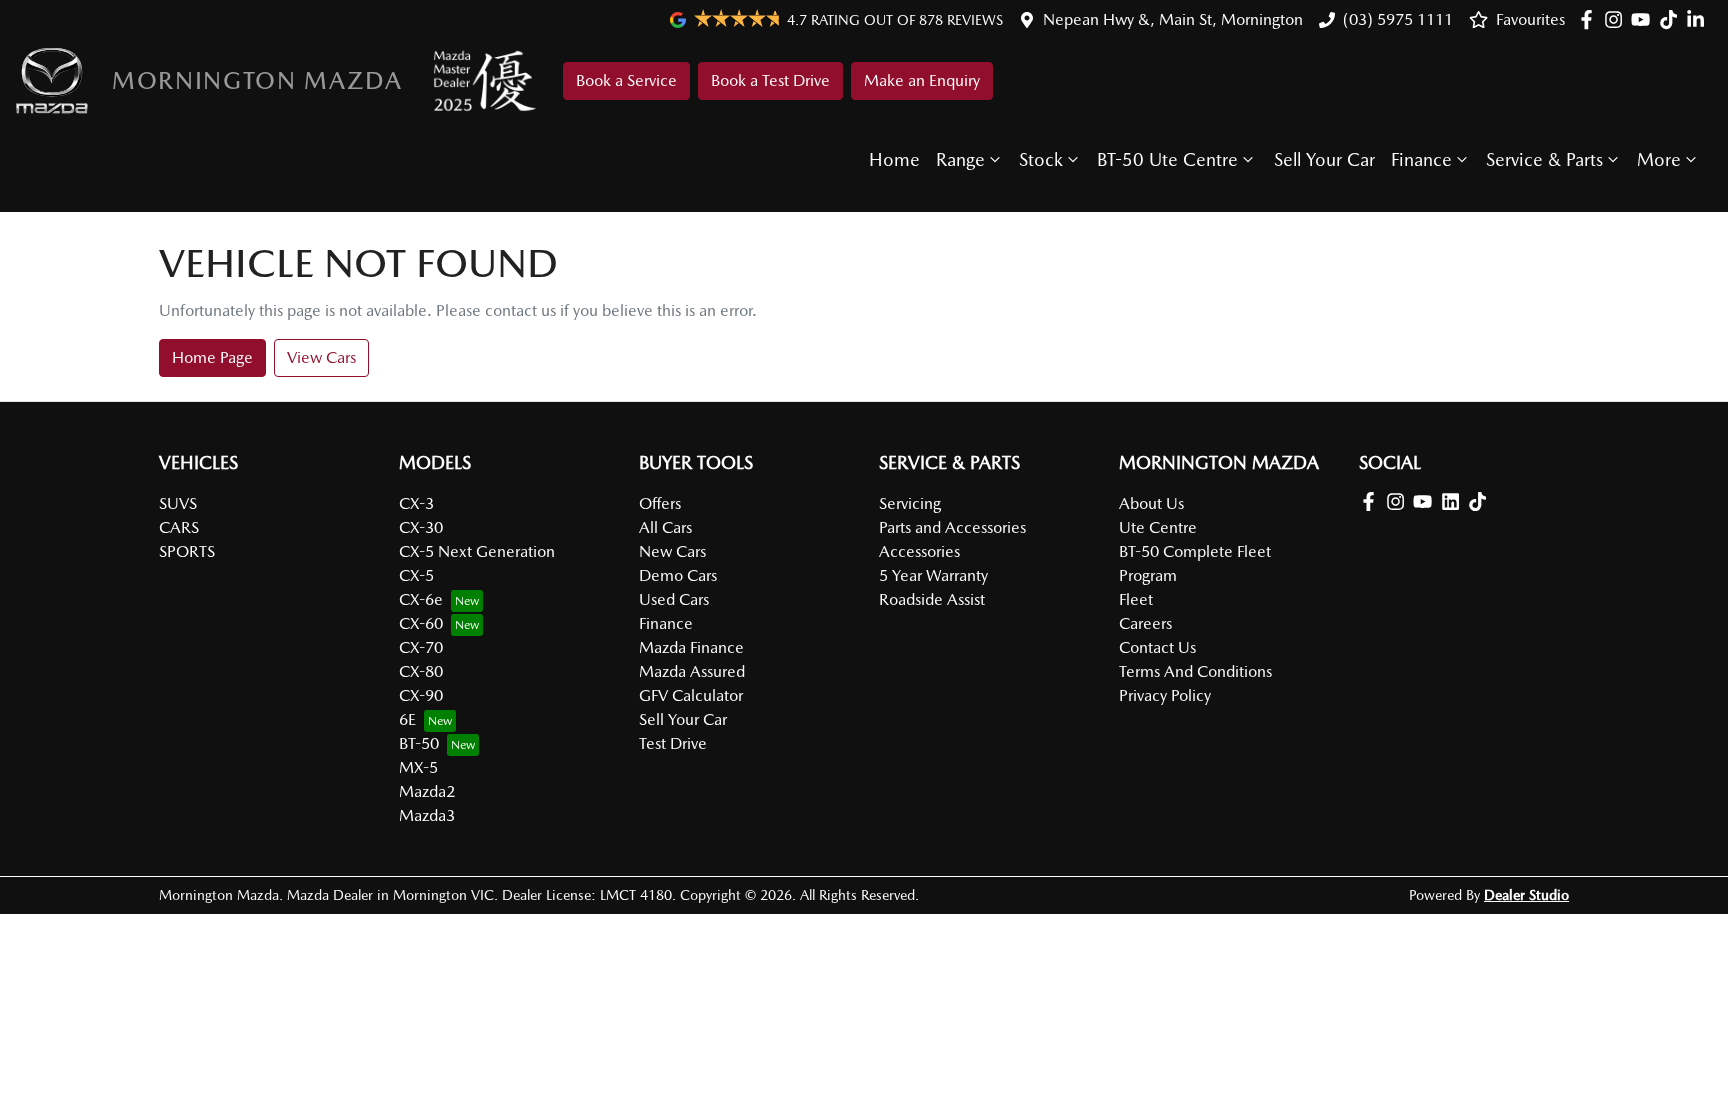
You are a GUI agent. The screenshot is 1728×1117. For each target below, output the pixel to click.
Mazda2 (427, 791)
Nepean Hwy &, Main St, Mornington (1173, 19)
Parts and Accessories (952, 527)
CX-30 (421, 527)
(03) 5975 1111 (1398, 19)
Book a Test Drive (770, 80)
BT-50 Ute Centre (1167, 159)
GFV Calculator (691, 695)
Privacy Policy (1165, 695)
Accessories (919, 551)
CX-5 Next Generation (477, 551)
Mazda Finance (691, 647)
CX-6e (421, 599)
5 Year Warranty (933, 575)
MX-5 (418, 767)
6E (407, 719)
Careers (1145, 623)
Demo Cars (678, 575)
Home (894, 159)
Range (960, 159)
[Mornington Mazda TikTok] (1481, 501)
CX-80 (421, 671)
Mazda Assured (692, 671)
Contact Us (1157, 647)
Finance (1421, 159)
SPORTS (187, 551)
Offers (660, 503)
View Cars (321, 357)
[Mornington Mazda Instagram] (1617, 19)
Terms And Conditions (1195, 671)
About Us (1151, 503)
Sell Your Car (1324, 159)
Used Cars (674, 599)
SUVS (178, 503)
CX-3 (416, 503)
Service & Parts (1544, 159)
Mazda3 (427, 815)
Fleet (1136, 599)
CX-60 (421, 623)
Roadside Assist (932, 599)
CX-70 (421, 647)
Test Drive (673, 743)
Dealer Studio (1526, 895)
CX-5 (416, 575)
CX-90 (421, 695)
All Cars (665, 527)
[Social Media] (1672, 19)
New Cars (672, 551)
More (1659, 159)
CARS (179, 527)
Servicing (910, 503)
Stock (1041, 159)
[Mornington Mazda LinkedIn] (1699, 19)
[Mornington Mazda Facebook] (1590, 19)
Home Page (212, 357)
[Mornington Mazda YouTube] (1644, 19)
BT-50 (419, 743)
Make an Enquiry (922, 80)
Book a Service (626, 80)
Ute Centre (1158, 527)
